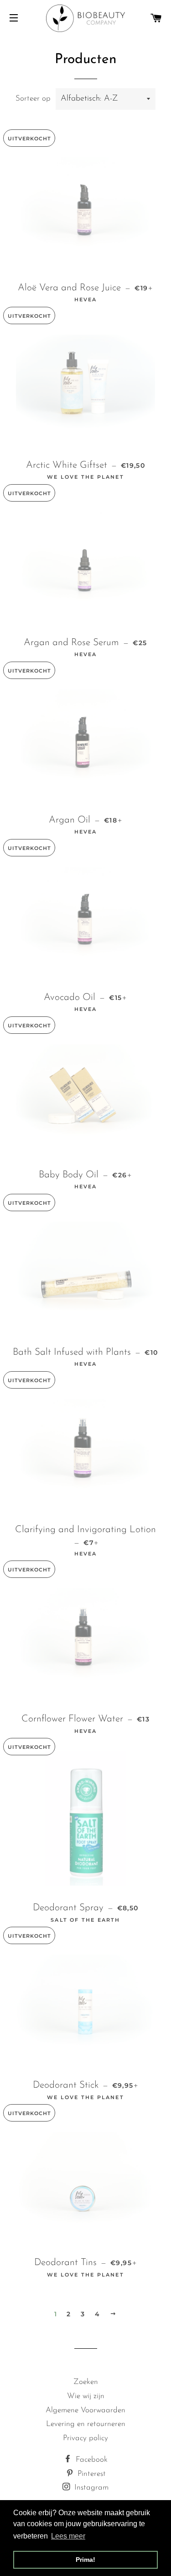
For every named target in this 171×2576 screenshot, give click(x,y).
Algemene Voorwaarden (85, 2410)
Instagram (90, 2488)
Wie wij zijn (86, 2396)
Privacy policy (85, 2438)
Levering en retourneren (86, 2424)
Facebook (91, 2460)
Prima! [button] (85, 2560)
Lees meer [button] (68, 2536)
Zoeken (86, 2382)
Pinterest (91, 2474)
